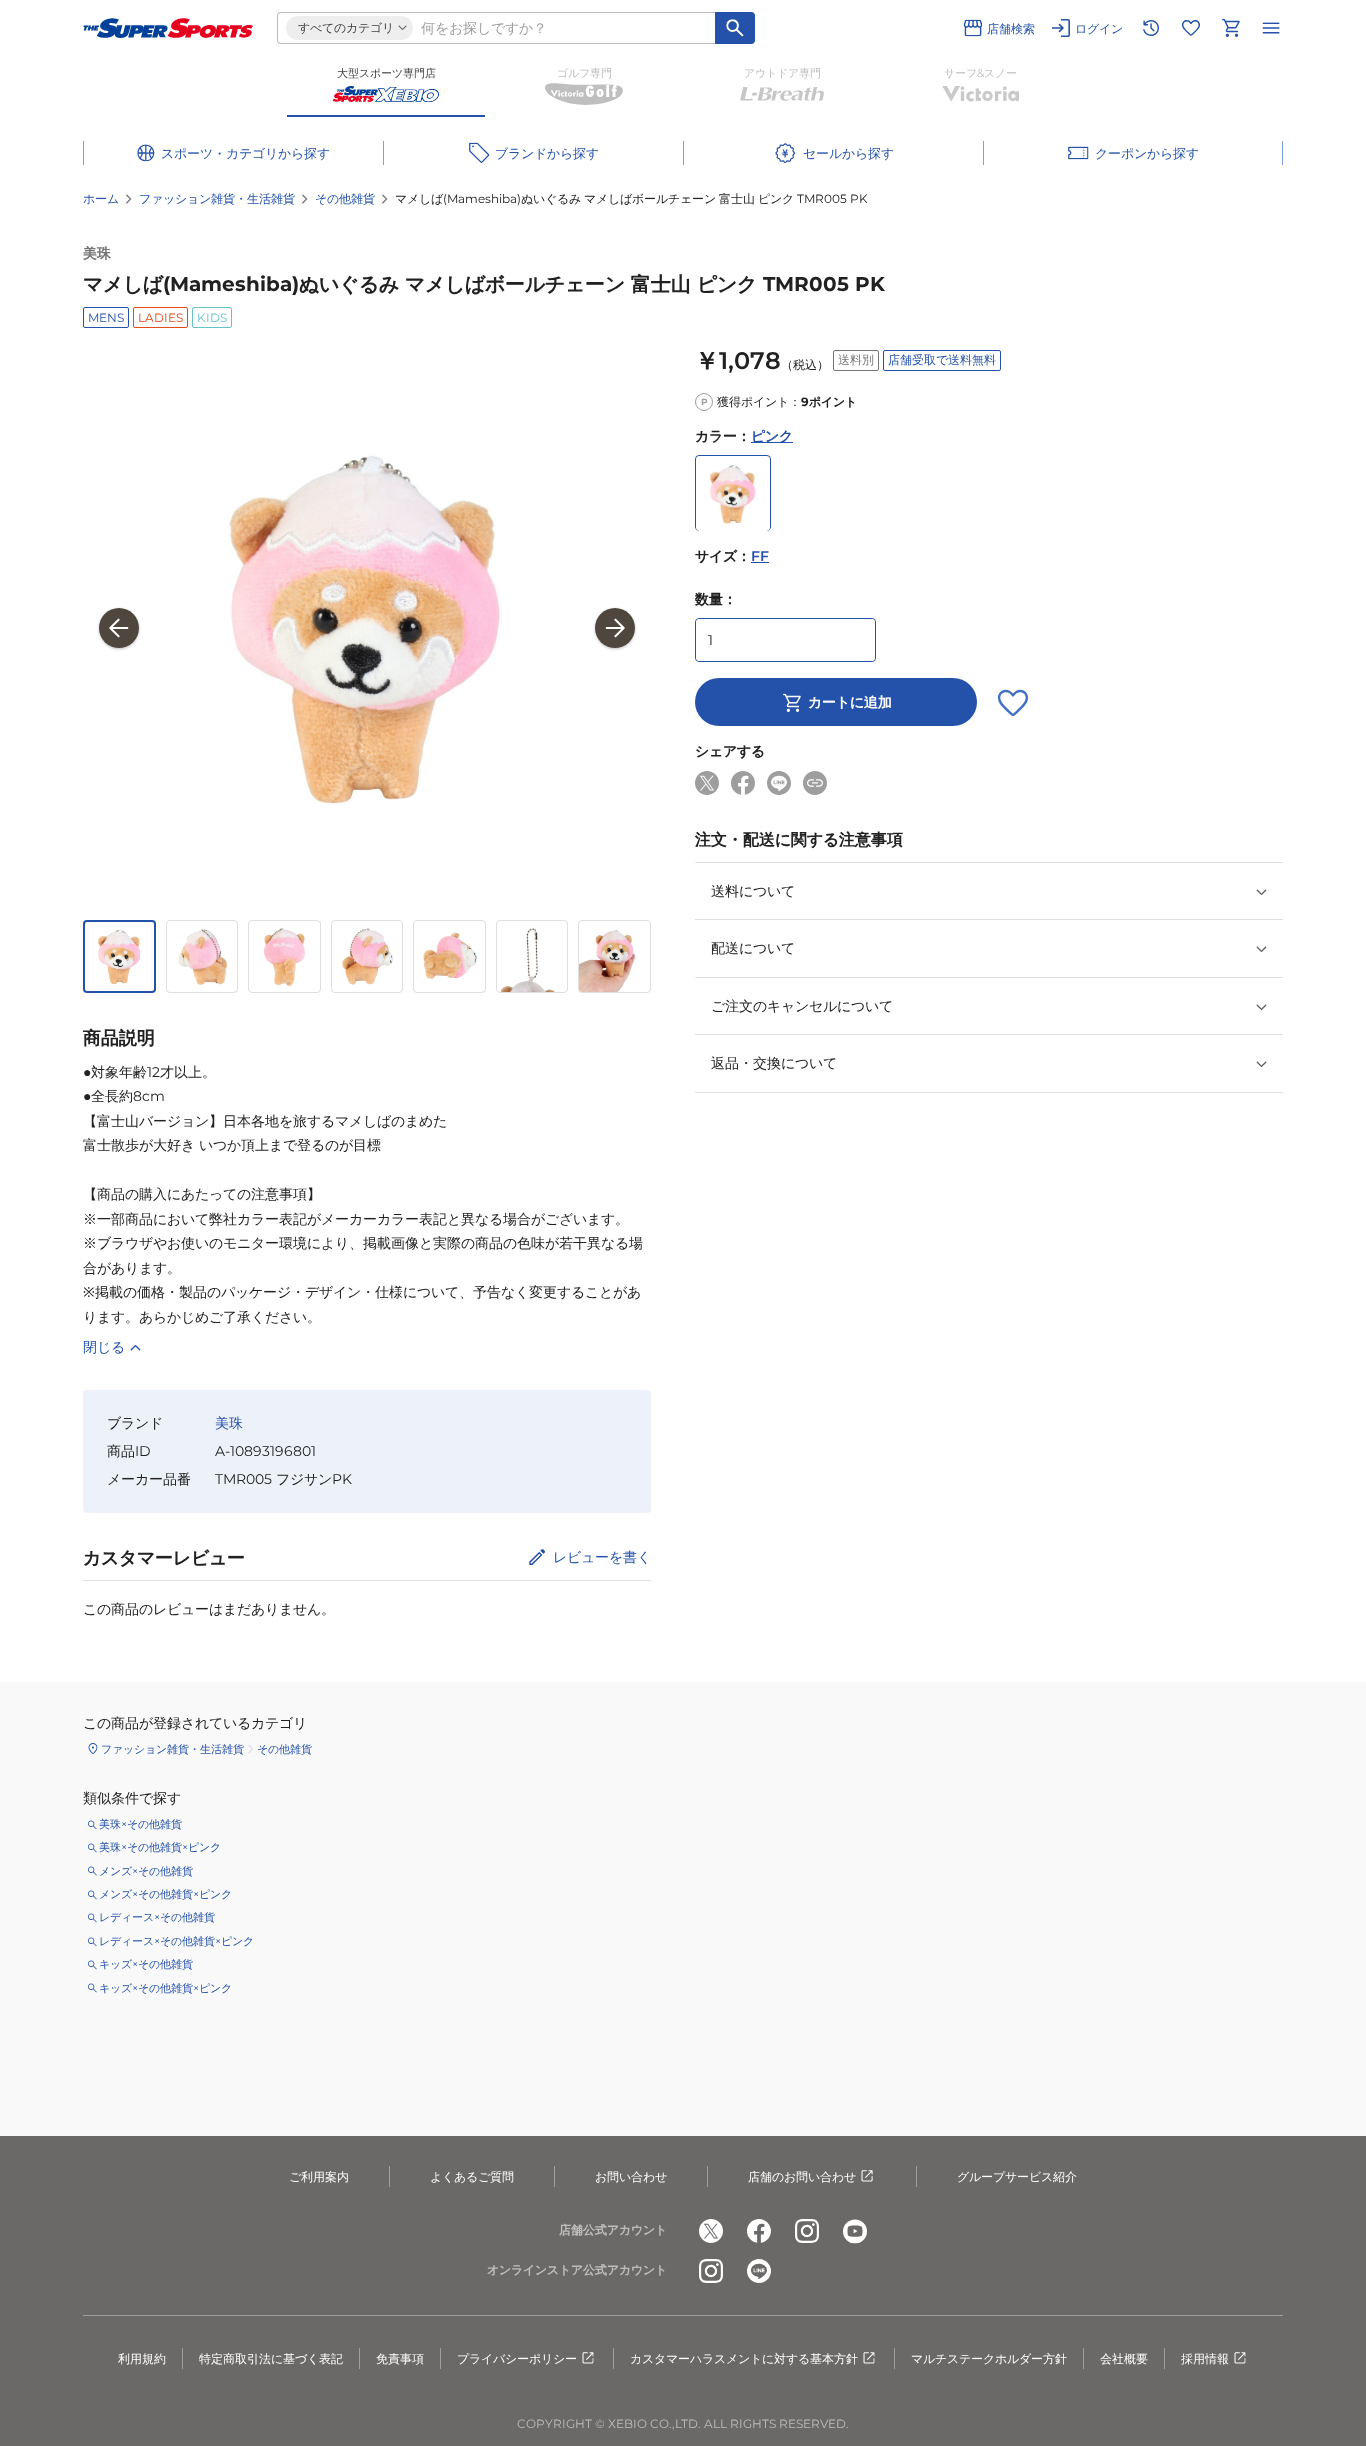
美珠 (97, 253)
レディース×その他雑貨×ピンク (176, 1941)
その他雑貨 (345, 198)
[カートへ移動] (1231, 28)
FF (760, 557)
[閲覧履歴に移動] (1151, 28)
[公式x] (711, 2231)
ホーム (101, 198)
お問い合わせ (631, 2176)
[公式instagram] (807, 2231)
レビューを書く (602, 1557)
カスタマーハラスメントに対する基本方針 (744, 2358)
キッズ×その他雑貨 (146, 1964)
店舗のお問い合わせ (802, 2176)
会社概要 (1124, 2358)
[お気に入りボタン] (1013, 703)
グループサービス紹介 (1017, 2176)
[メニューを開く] (1271, 28)
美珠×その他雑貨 (140, 1824)
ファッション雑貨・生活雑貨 (217, 198)
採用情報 (1205, 2358)
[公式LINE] (759, 2271)
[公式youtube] (855, 2231)
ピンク (772, 437)
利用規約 (142, 2358)
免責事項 (400, 2358)
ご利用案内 (319, 2176)
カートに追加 (850, 703)
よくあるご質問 (472, 2176)
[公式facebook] (759, 2231)
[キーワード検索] (735, 28)
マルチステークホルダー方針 (989, 2358)
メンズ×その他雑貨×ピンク (165, 1894)
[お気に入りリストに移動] (1191, 28)
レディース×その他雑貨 (157, 1917)
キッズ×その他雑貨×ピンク (165, 1988)
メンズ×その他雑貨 (146, 1871)
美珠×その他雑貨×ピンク (160, 1847)
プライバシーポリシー (517, 2358)
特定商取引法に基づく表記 (271, 2358)
